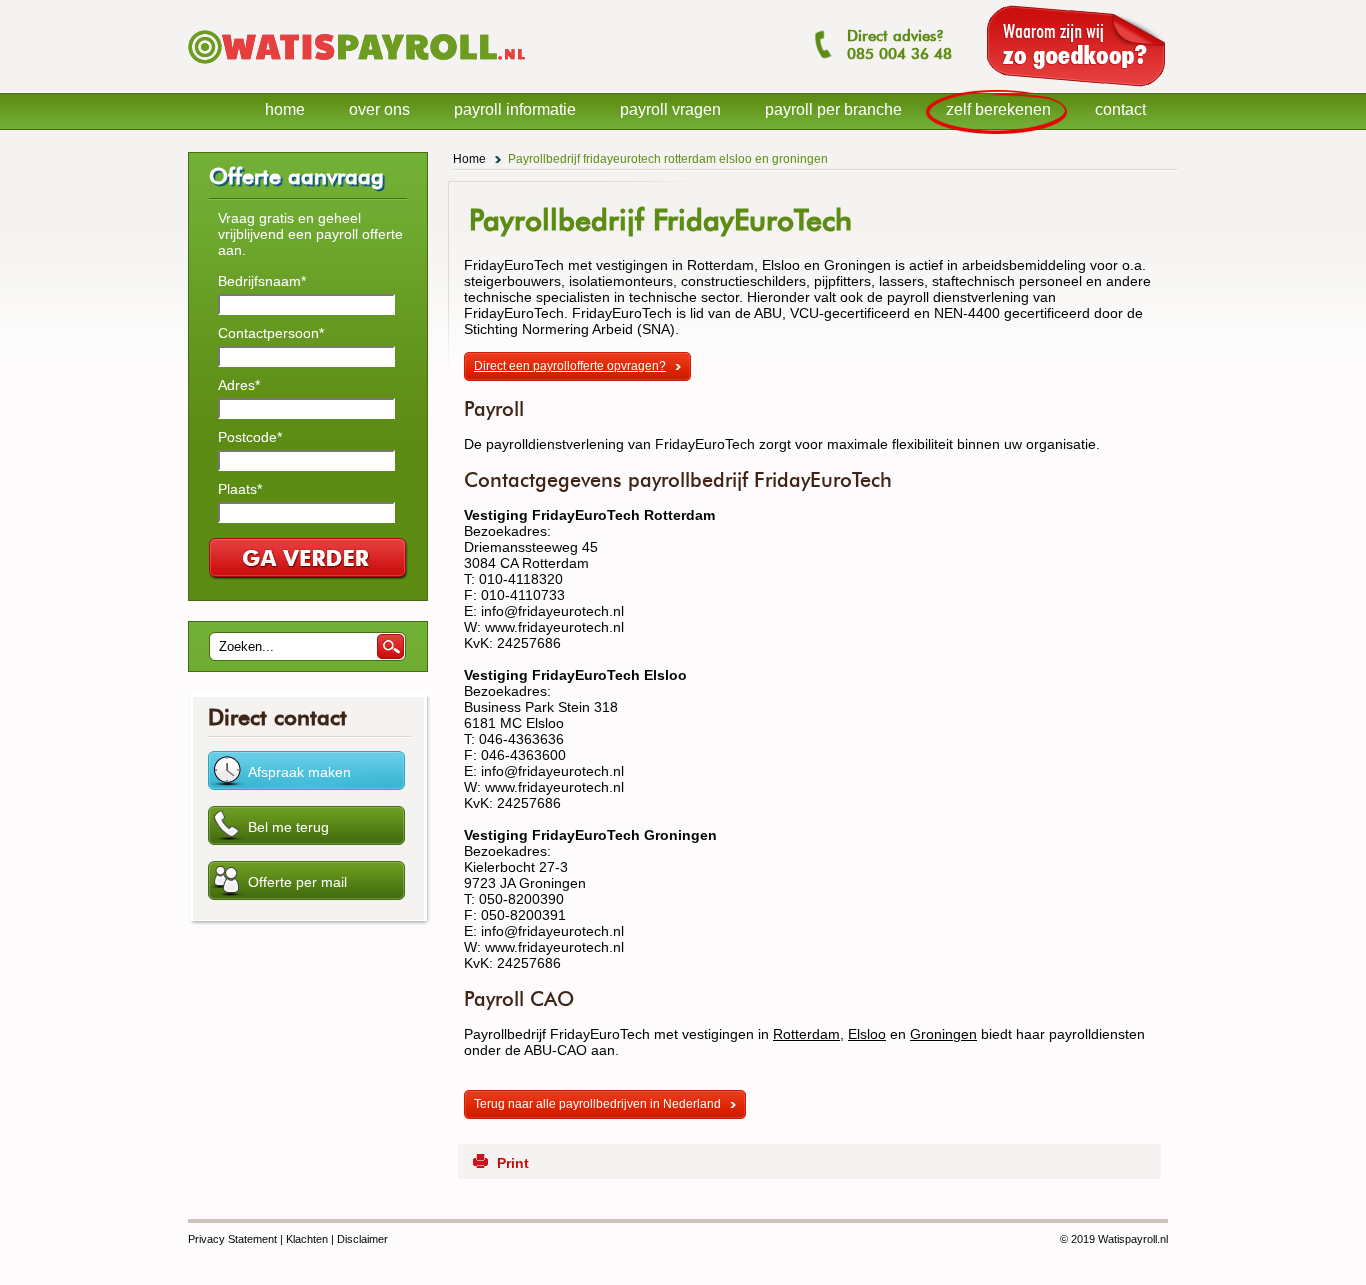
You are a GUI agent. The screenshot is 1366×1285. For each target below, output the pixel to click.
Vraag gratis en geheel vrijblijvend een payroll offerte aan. (310, 234)
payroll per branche (833, 109)
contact (1120, 109)
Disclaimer (362, 1239)
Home (469, 159)
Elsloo (867, 1034)
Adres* (239, 385)
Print (513, 1163)
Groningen (943, 1034)
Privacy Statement (232, 1239)
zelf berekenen (998, 109)
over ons (379, 109)
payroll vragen (670, 109)
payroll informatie (515, 109)
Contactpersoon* (271, 333)
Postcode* (250, 437)
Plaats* (240, 489)
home (285, 109)
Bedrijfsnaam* (262, 281)
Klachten (307, 1239)
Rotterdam (806, 1034)
